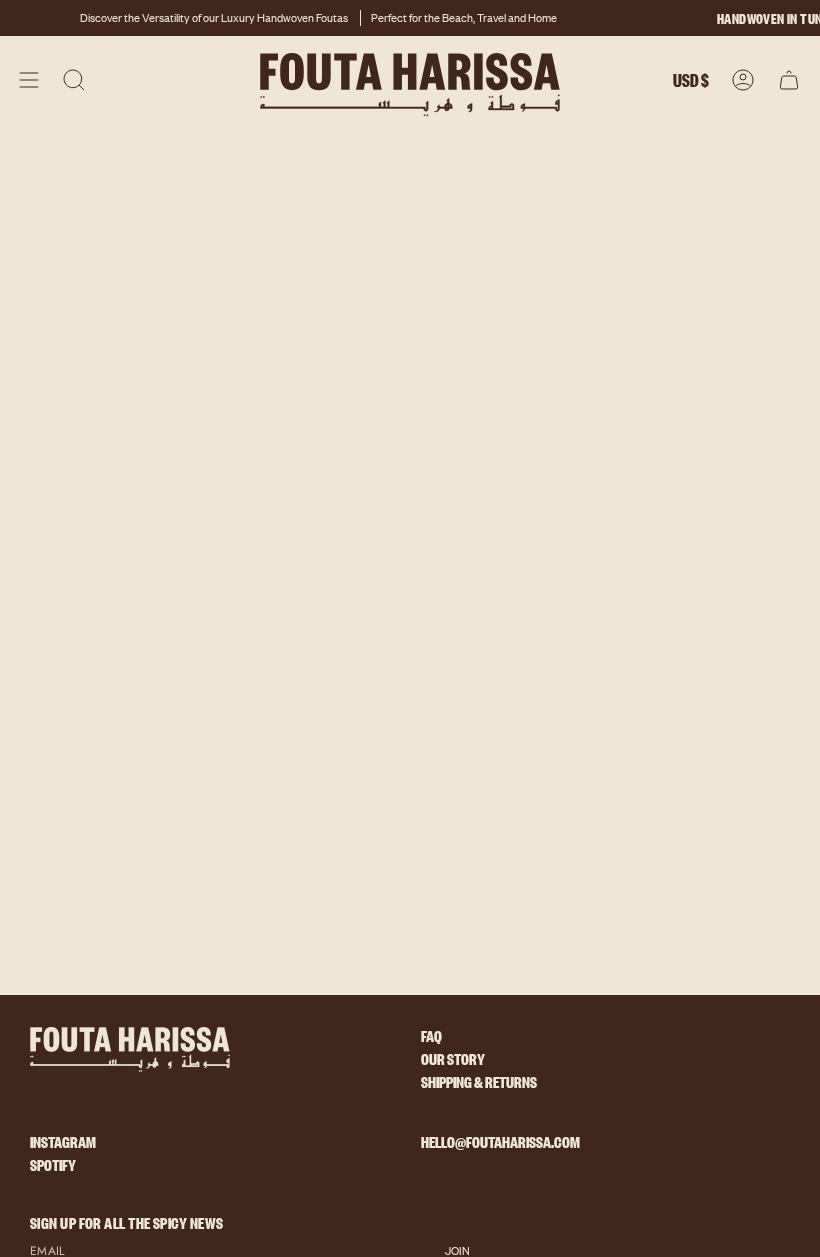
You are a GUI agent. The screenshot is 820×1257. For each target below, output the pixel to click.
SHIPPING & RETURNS (479, 1086)
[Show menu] (29, 80)
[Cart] (789, 80)
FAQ (431, 1040)
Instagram (63, 1146)
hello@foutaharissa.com (500, 1141)
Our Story (453, 1063)
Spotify (53, 1169)
